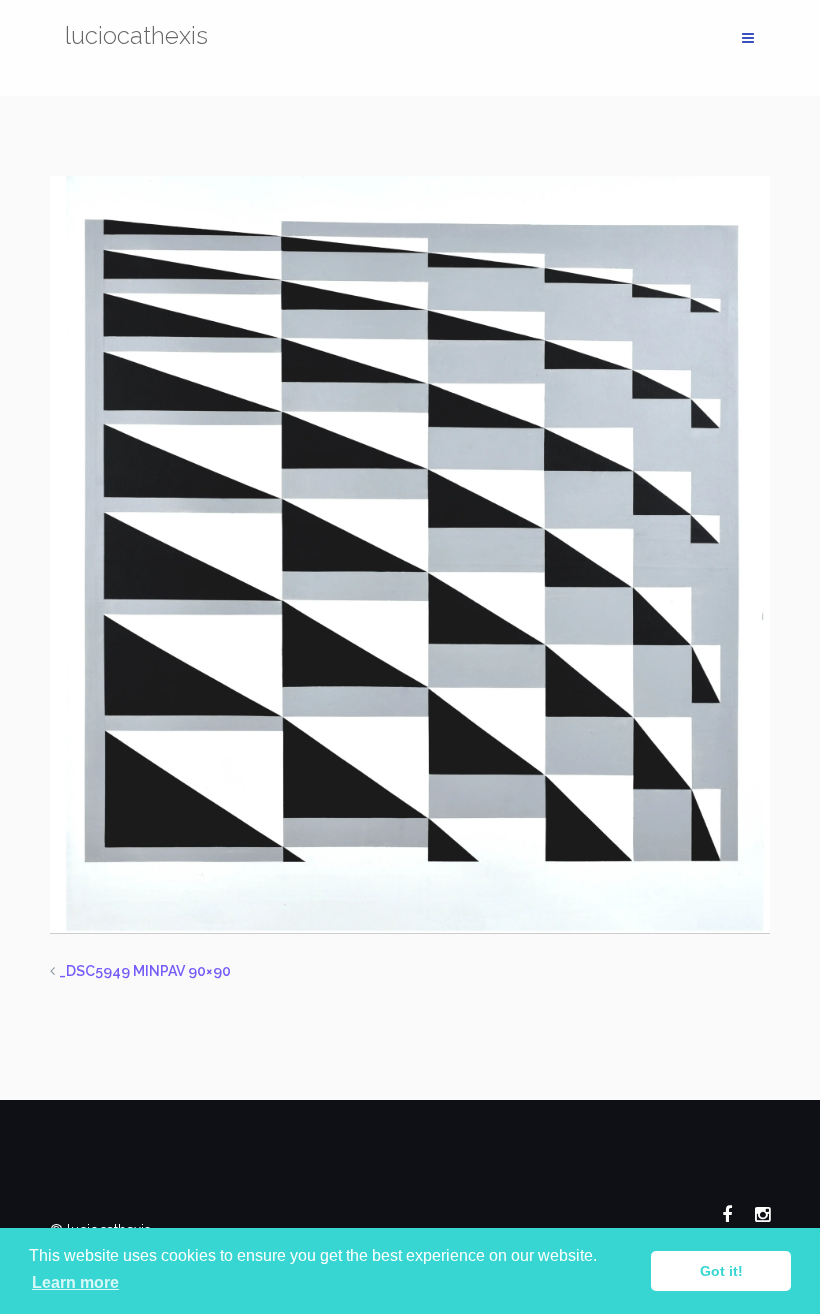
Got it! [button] (721, 1271)
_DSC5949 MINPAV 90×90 (145, 971)
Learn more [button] (75, 1282)
